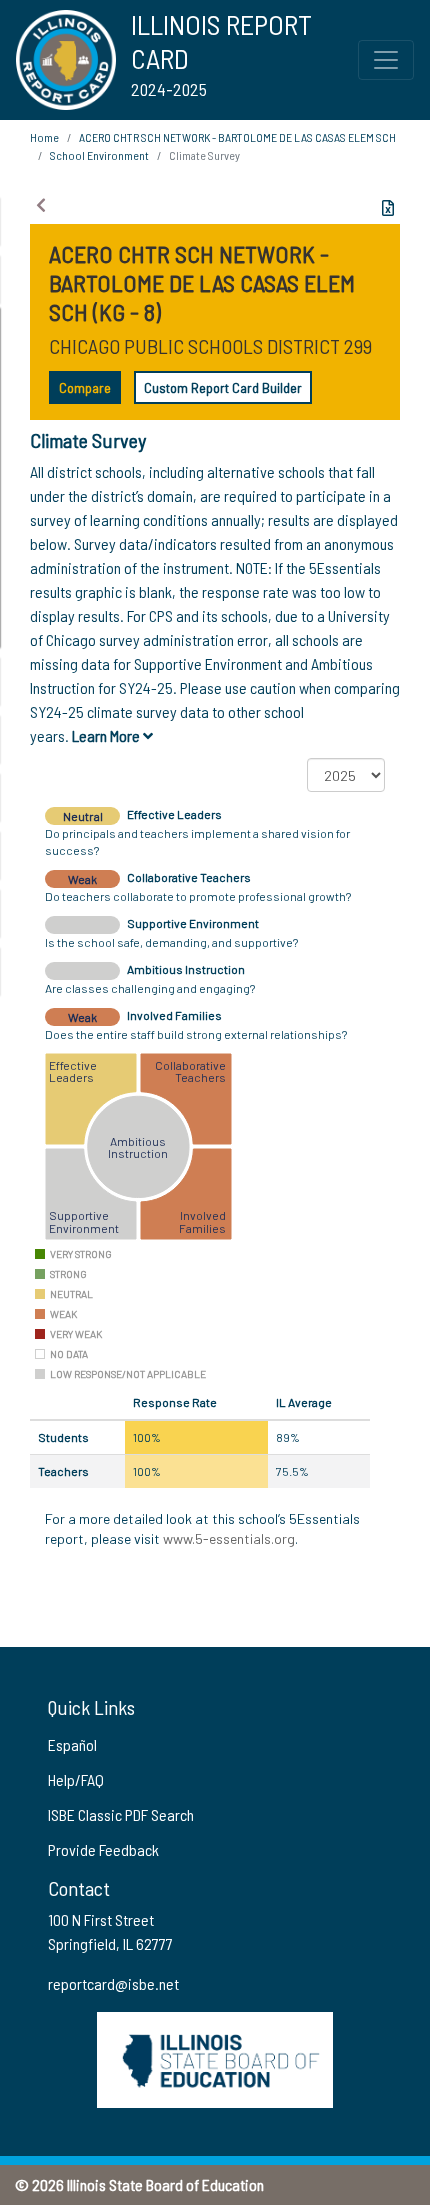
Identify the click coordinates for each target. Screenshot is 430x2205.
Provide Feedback (103, 1849)
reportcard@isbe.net (113, 1983)
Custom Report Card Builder (223, 387)
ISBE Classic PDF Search (121, 1814)
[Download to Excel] (388, 208)
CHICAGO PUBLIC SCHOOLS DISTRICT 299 (210, 346)
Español (72, 1744)
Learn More (107, 735)
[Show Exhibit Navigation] (41, 205)
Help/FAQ (76, 1779)
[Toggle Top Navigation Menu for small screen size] (386, 60)
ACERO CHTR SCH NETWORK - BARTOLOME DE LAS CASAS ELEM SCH (237, 137)
